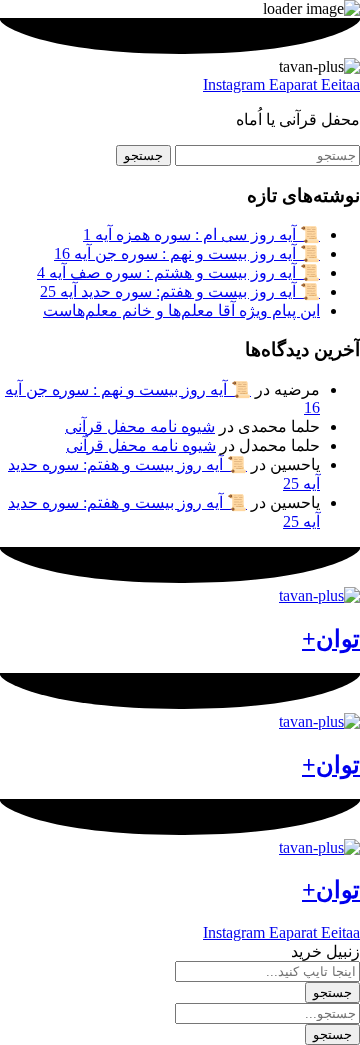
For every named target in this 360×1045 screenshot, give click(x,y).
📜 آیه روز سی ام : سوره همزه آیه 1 (201, 234)
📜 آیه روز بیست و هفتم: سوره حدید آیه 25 (180, 291)
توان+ (331, 639)
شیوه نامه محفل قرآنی (140, 426)
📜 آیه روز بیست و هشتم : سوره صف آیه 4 (178, 272)
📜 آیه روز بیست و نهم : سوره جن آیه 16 (187, 253)
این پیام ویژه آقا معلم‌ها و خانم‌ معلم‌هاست (181, 310)
